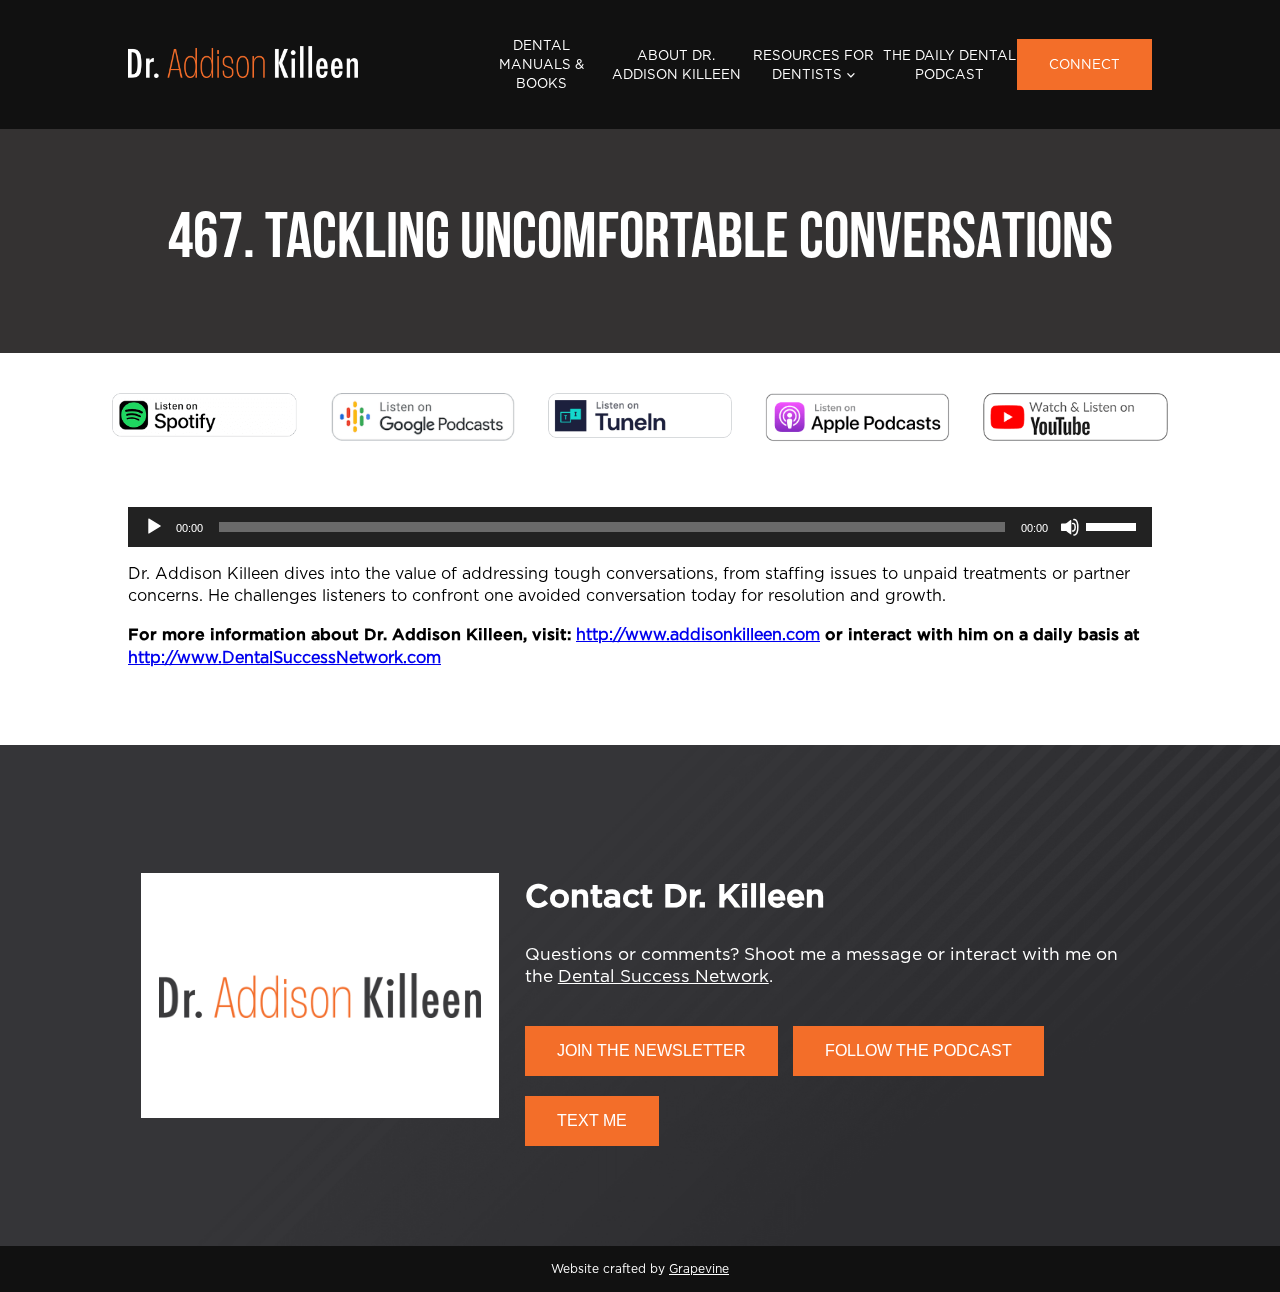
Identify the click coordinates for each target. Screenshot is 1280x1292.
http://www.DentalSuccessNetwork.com (284, 658)
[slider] (1114, 525)
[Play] (154, 527)
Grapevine (699, 1269)
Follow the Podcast (918, 1050)
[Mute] (1070, 527)
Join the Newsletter (651, 1050)
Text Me (592, 1120)
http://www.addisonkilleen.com (698, 635)
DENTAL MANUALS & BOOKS (541, 65)
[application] (640, 527)
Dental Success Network (663, 976)
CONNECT (1084, 65)
